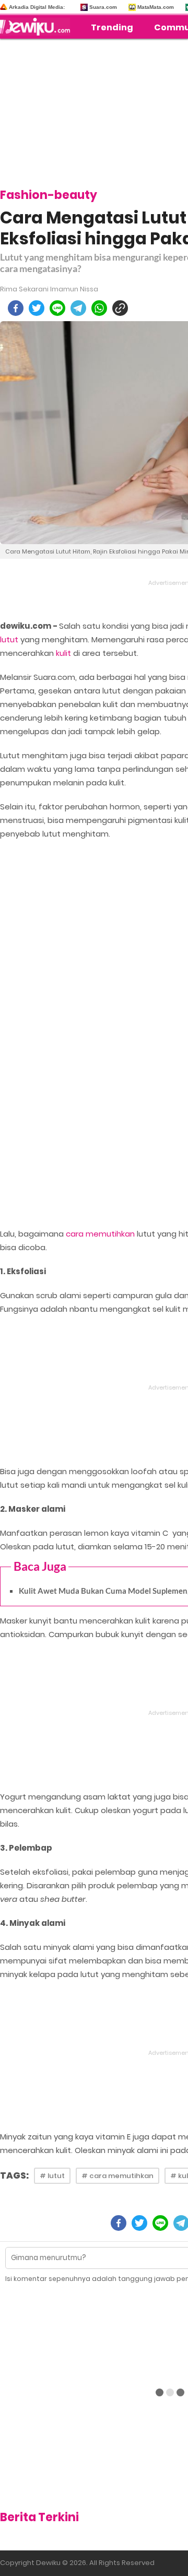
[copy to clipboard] (120, 308)
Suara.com (103, 7)
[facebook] (16, 308)
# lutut (52, 2176)
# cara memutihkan (118, 2176)
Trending (112, 27)
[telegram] (78, 308)
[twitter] (37, 308)
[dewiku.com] (38, 27)
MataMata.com (156, 7)
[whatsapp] (99, 308)
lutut (9, 639)
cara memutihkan (100, 1234)
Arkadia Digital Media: (37, 7)
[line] (57, 308)
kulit (63, 653)
